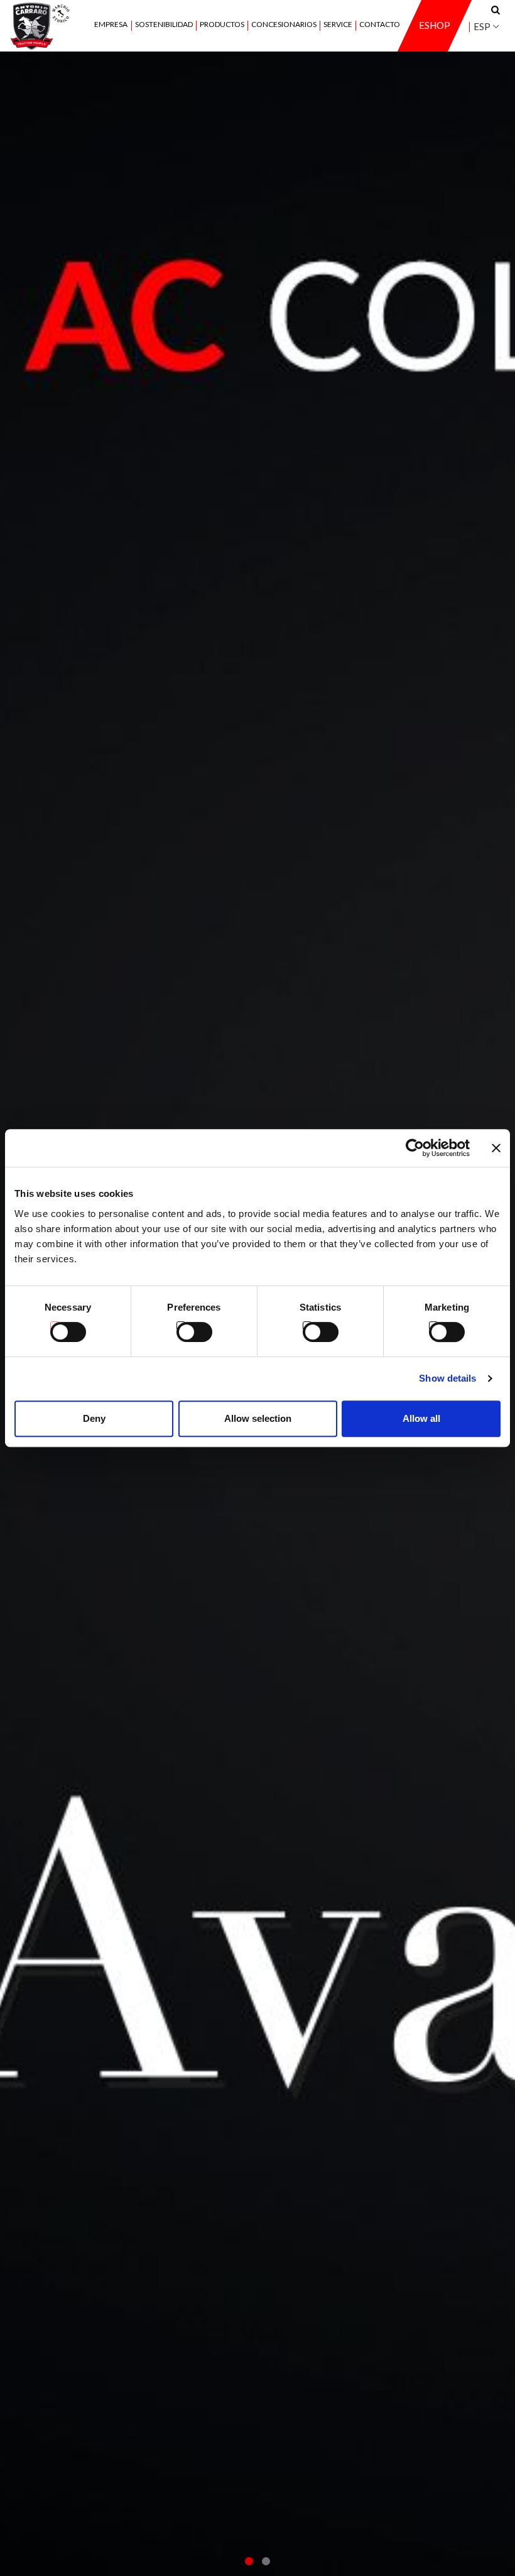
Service (338, 25)
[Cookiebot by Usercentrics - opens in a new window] (415, 1148)
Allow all (421, 1418)
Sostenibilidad (164, 25)
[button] (249, 2561)
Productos (222, 25)
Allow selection (258, 1418)
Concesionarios (284, 25)
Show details (447, 1378)
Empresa (111, 25)
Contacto (380, 25)
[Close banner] (496, 1148)
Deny (94, 1418)
